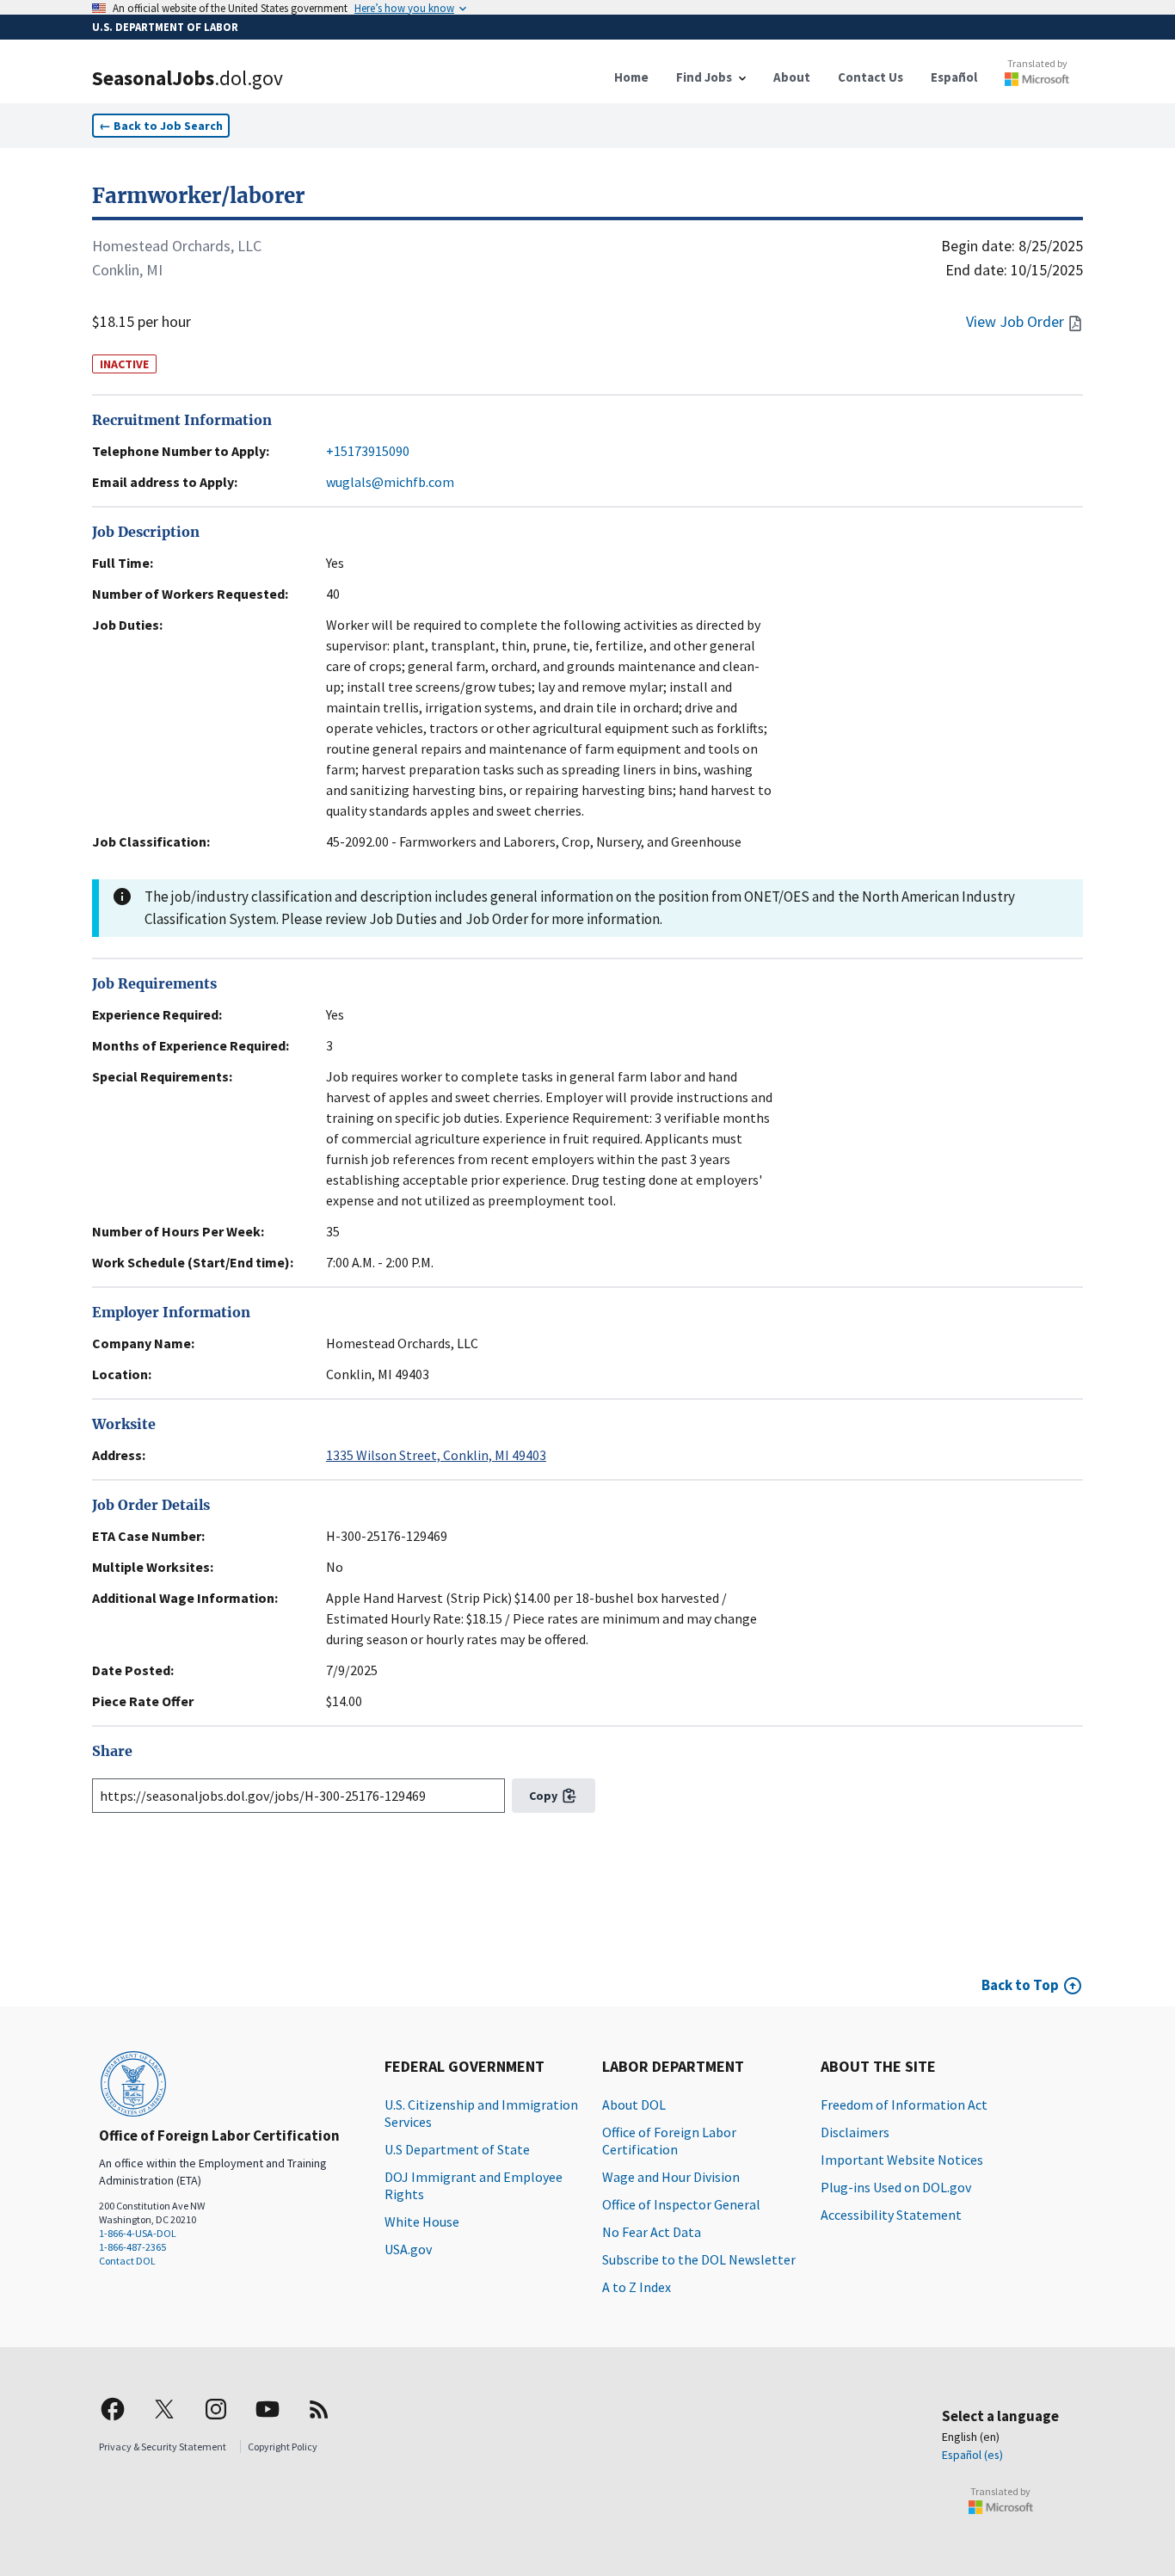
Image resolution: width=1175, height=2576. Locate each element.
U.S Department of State (457, 2149)
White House (422, 2222)
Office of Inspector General (681, 2204)
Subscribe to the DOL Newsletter (699, 2259)
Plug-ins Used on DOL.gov (896, 2187)
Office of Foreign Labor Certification (669, 2141)
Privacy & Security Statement (163, 2447)
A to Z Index (637, 2287)
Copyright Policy (283, 2447)
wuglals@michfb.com (390, 482)
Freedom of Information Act (904, 2105)
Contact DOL (127, 2261)
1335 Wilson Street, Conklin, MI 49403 (436, 1455)
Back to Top (1020, 1985)
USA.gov (408, 2249)
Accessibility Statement (891, 2215)
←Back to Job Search (161, 126)
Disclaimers (855, 2132)
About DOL (634, 2105)
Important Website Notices (902, 2160)
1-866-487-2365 (132, 2247)
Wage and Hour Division (671, 2177)
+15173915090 (368, 451)
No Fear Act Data (652, 2232)
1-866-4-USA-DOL (138, 2233)
